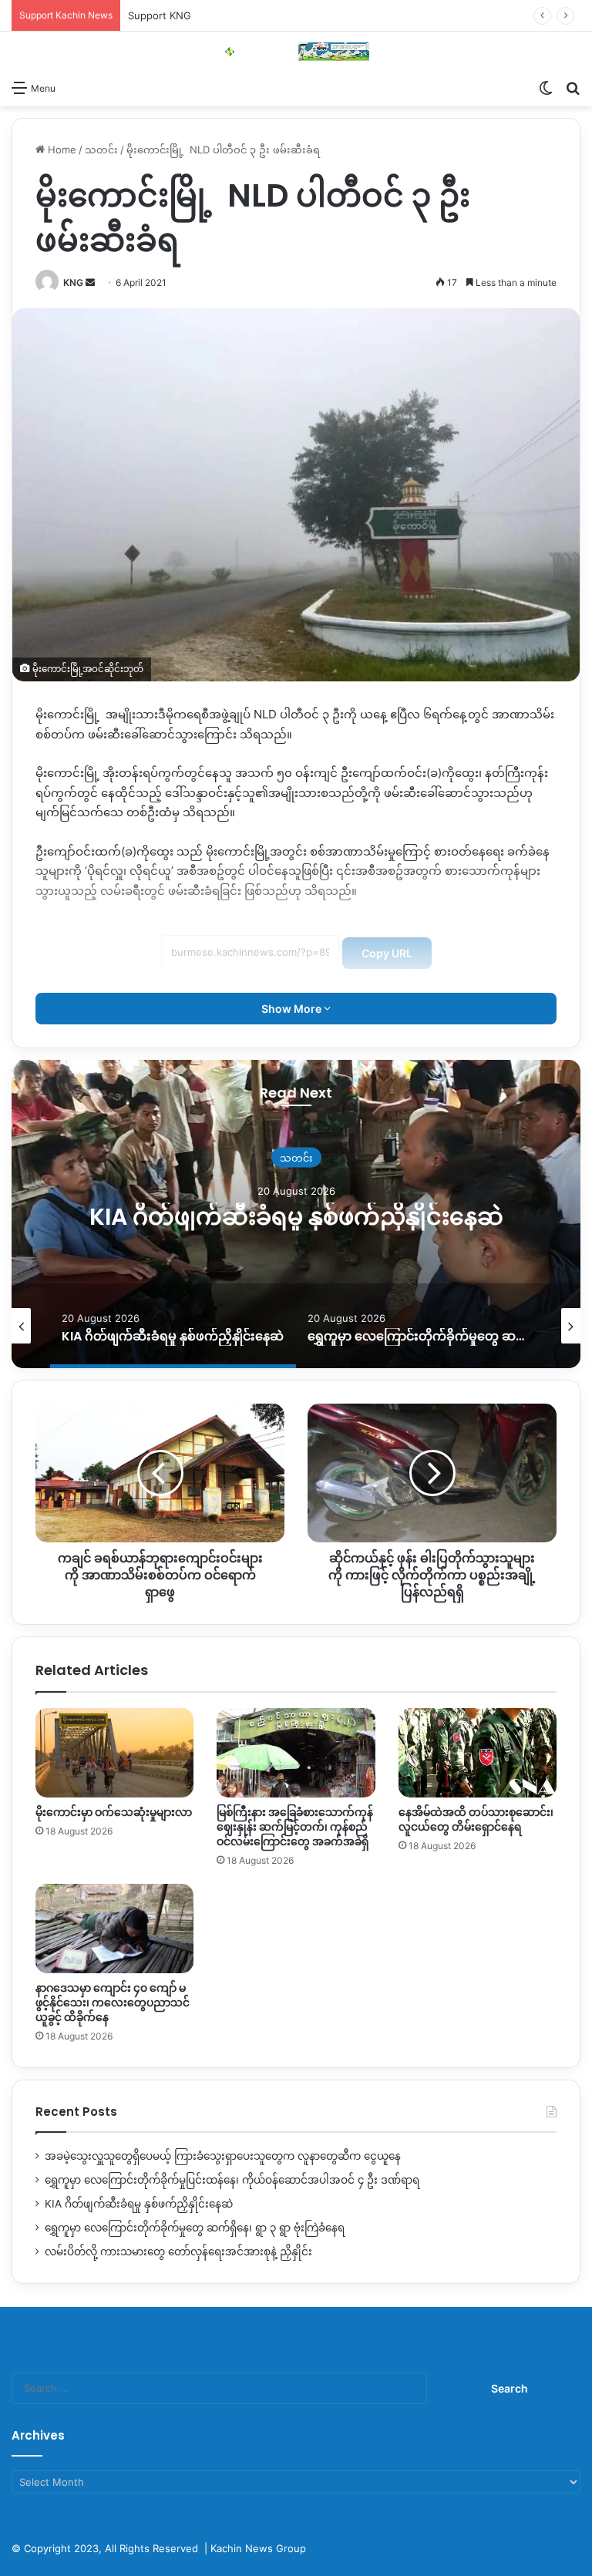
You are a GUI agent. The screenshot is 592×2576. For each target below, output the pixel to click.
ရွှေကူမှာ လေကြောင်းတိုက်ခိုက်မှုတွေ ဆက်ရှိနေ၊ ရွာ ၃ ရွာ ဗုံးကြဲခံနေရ (296, 1216)
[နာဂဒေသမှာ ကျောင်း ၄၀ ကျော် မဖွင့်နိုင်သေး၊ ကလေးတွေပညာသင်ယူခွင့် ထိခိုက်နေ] (114, 1929)
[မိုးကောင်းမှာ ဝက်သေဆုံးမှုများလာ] (114, 1753)
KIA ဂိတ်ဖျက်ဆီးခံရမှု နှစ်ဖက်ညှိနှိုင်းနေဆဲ (139, 2204)
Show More (293, 1009)
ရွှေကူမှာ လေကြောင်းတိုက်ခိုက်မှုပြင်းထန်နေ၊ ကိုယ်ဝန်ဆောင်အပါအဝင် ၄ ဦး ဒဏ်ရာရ (232, 2180)
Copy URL (387, 953)
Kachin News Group (258, 2548)
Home (61, 150)
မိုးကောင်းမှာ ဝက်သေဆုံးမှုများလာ (114, 1812)
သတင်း (101, 150)
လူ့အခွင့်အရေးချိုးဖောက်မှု (296, 1143)
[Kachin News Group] (296, 52)
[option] (296, 1214)
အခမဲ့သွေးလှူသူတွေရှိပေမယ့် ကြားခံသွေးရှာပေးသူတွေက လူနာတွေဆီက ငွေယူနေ (223, 2156)
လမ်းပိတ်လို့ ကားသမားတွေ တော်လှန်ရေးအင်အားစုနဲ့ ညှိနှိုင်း (178, 2251)
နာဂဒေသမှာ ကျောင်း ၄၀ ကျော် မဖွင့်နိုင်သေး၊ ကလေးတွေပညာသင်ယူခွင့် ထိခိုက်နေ (113, 2003)
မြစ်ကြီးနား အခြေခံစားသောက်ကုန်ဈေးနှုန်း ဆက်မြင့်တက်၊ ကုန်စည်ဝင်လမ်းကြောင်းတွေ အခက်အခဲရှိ (295, 1827)
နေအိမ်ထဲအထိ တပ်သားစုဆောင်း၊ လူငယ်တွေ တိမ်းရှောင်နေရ (476, 1819)
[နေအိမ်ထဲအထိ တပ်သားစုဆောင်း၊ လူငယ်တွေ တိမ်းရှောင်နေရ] (478, 1753)
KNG (73, 282)
